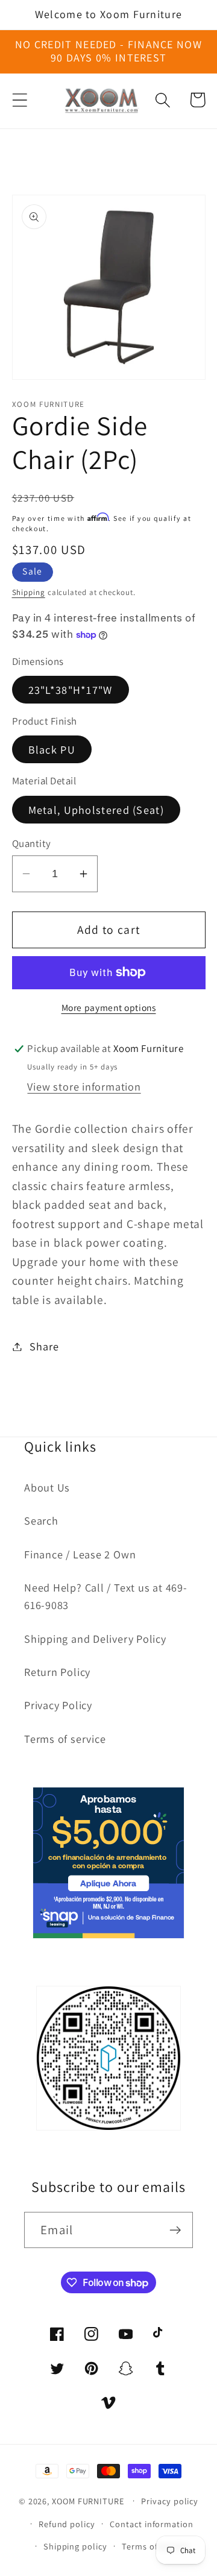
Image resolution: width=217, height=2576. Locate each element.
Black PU (52, 749)
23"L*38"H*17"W (71, 690)
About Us (47, 1487)
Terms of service (65, 1739)
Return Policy (57, 1672)
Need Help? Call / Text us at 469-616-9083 (106, 1596)
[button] (20, 100)
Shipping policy (75, 2546)
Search (41, 1520)
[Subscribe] (175, 2230)
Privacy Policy (58, 1705)
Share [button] (44, 1346)
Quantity (32, 843)
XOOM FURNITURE (88, 2500)
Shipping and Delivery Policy (95, 1639)
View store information (84, 1086)
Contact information (151, 2524)
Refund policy (67, 2524)
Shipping (29, 592)
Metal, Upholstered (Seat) (96, 810)
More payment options (109, 1007)
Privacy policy (170, 2501)
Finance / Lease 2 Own (80, 1554)
